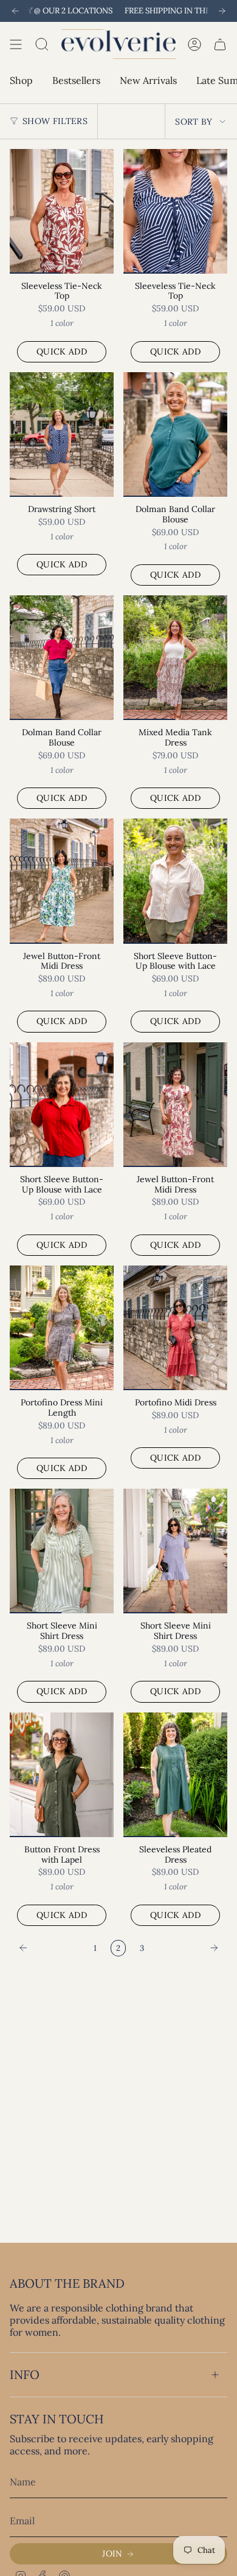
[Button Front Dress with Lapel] (62, 1775)
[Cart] (220, 44)
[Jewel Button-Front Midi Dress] (62, 881)
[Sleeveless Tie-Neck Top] (62, 211)
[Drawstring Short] (62, 435)
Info (25, 2374)
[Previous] (15, 11)
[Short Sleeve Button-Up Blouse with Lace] (175, 881)
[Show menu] (16, 44)
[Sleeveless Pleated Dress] (175, 1775)
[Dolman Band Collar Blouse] (175, 435)
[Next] (222, 11)
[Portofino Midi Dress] (175, 1328)
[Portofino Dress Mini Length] (62, 1328)
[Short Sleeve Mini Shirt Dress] (62, 1551)
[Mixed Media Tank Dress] (175, 658)
